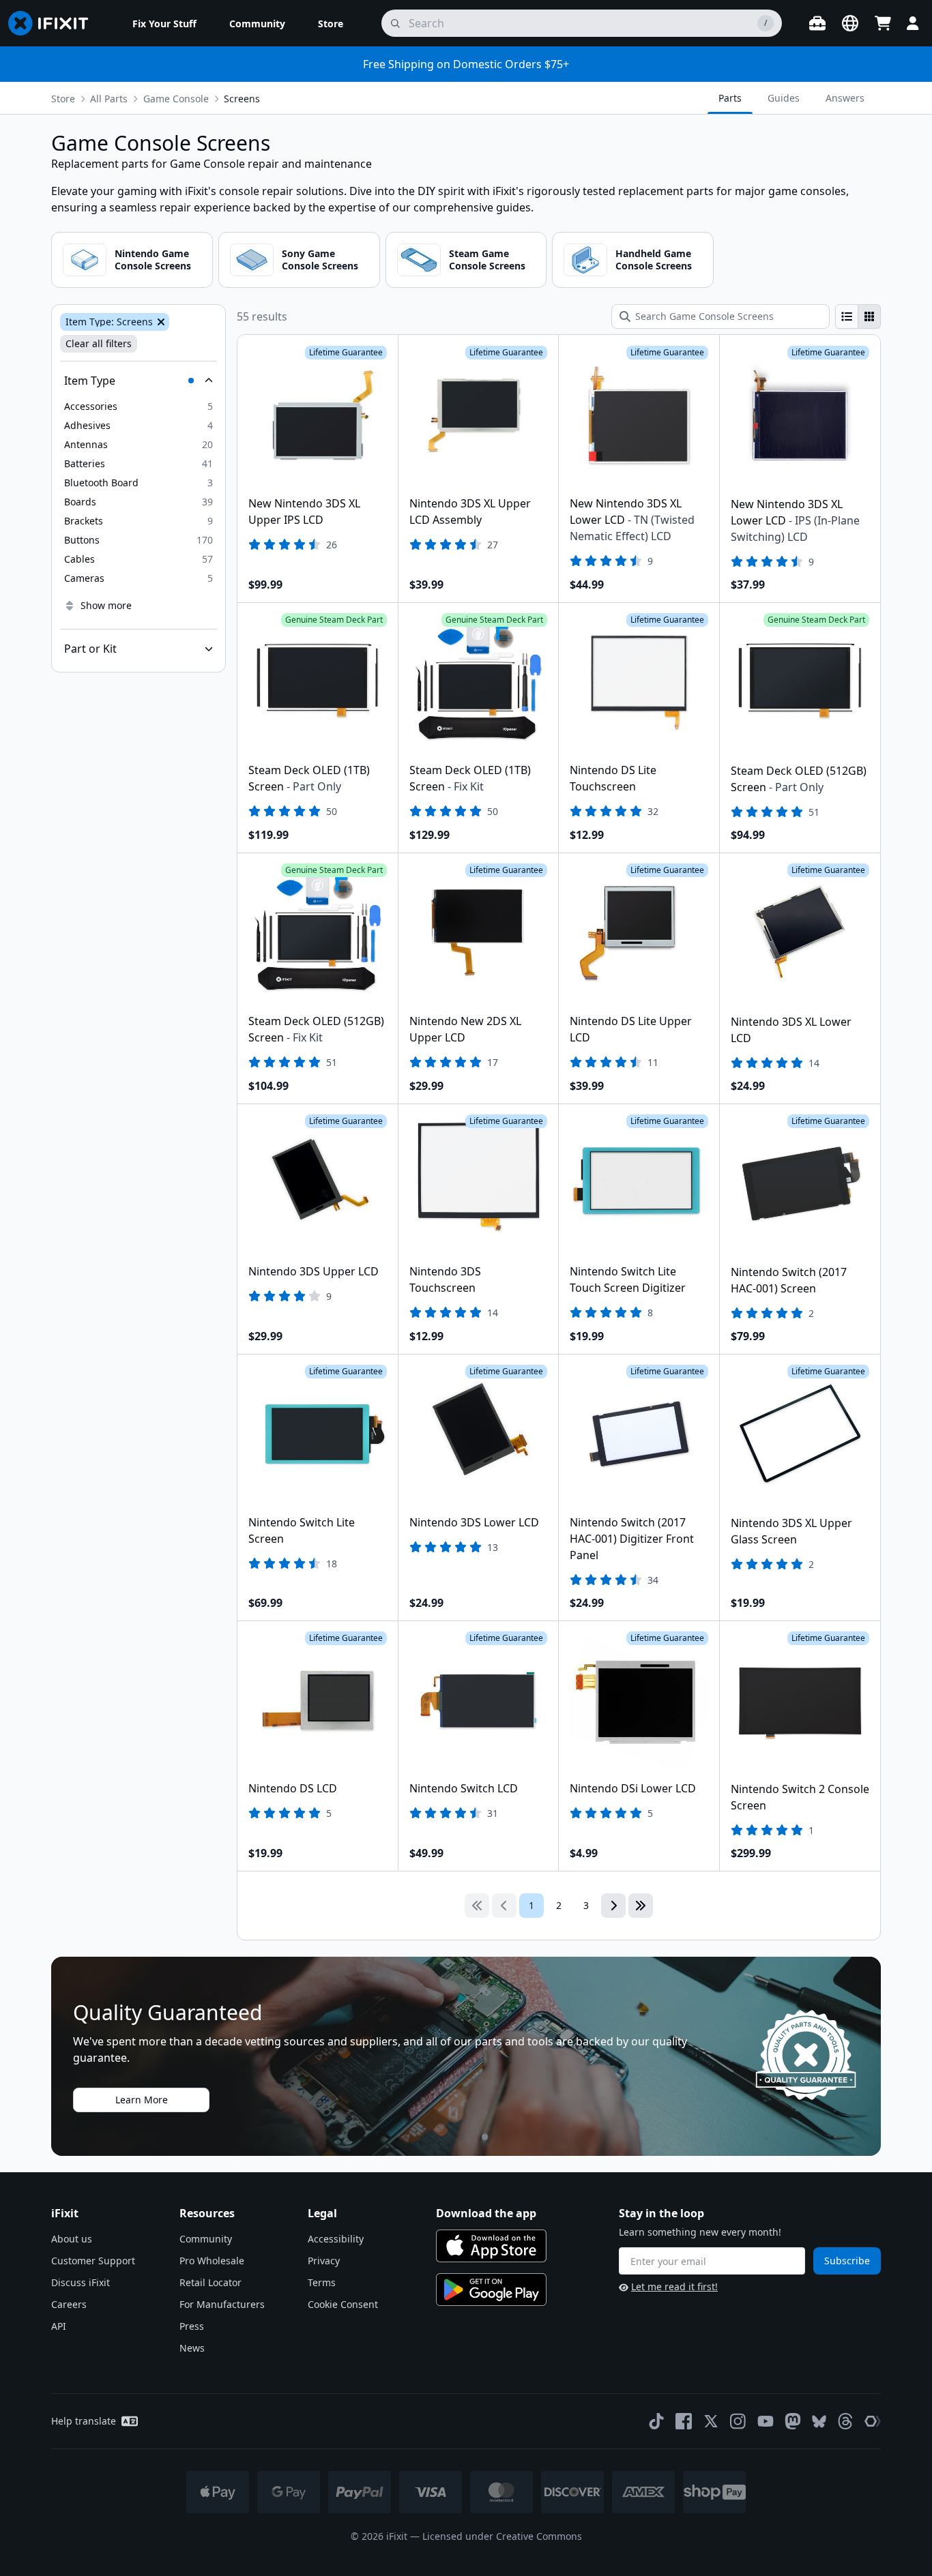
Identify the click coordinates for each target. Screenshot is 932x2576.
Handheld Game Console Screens (654, 260)
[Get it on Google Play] (491, 2290)
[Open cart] (883, 23)
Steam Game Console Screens (487, 260)
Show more (106, 605)
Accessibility (336, 2239)
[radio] (847, 316)
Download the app (486, 2213)
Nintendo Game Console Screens (153, 260)
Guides (784, 98)
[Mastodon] (793, 2421)
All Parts (109, 99)
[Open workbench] (817, 23)
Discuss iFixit (81, 2282)
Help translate (84, 2421)
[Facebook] (684, 2421)
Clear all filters (99, 343)
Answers (845, 98)
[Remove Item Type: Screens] (160, 322)
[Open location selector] (850, 23)
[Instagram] (738, 2421)
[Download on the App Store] (491, 2246)
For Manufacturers (222, 2304)
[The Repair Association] (873, 2421)
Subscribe (847, 2261)
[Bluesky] (819, 2422)
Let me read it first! (674, 2286)
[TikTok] (656, 2421)
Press (192, 2326)
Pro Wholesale (212, 2261)
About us (72, 2239)
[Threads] (845, 2421)
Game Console (176, 99)
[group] (858, 316)
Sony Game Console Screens (320, 260)
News (192, 2348)
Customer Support (93, 2261)
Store (63, 99)
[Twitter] (711, 2421)
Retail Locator (210, 2282)
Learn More (142, 2100)
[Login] (913, 23)
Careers (69, 2304)
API (59, 2326)
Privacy (324, 2261)
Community (206, 2239)
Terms (322, 2282)
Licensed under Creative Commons (502, 2536)
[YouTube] (766, 2421)
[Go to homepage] (54, 23)
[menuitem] (164, 23)
